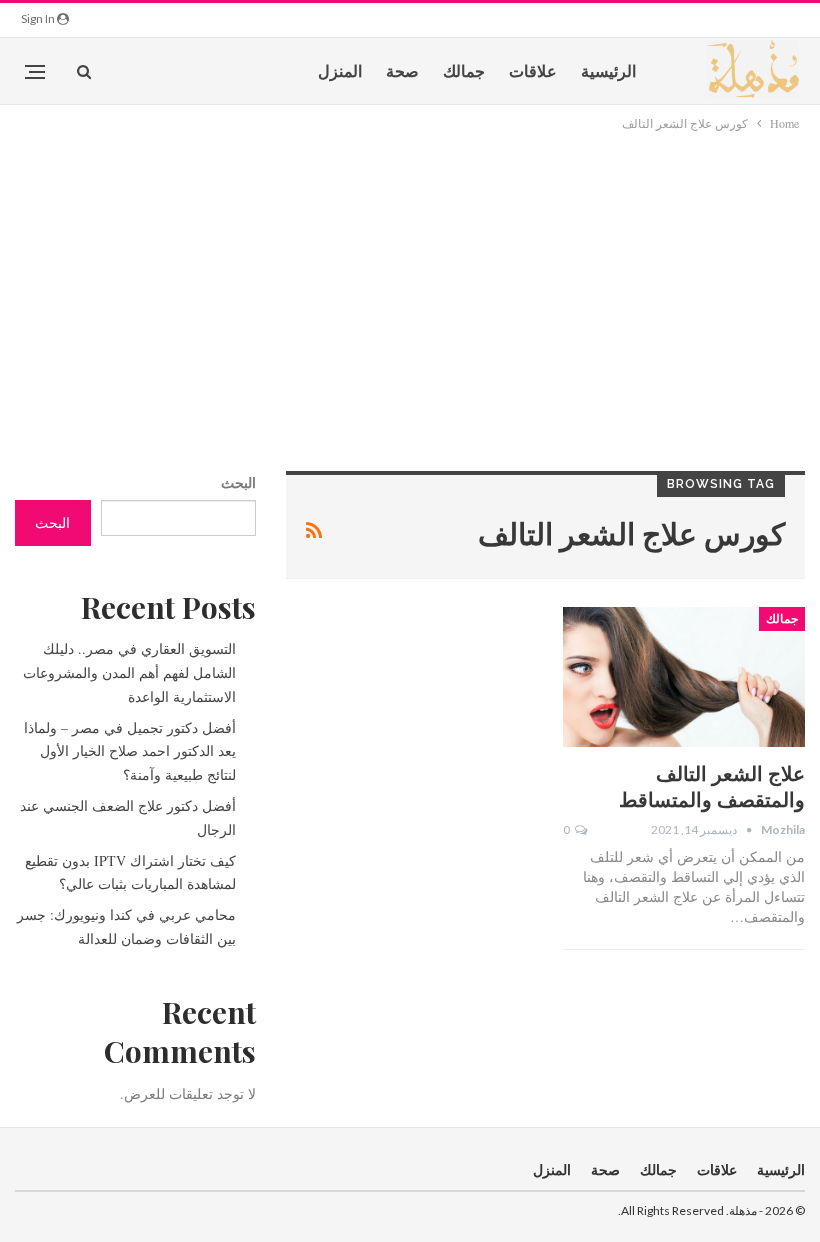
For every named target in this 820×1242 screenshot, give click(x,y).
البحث (238, 482)
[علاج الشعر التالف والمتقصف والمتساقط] (684, 677)
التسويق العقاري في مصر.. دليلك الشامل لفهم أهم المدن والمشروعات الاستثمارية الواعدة (129, 672)
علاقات (533, 70)
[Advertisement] (410, 284)
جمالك (464, 70)
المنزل (340, 70)
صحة (402, 70)
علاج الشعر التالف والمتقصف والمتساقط (712, 785)
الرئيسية (608, 70)
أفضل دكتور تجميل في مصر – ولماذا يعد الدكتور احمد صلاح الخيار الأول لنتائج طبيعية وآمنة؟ (130, 751)
